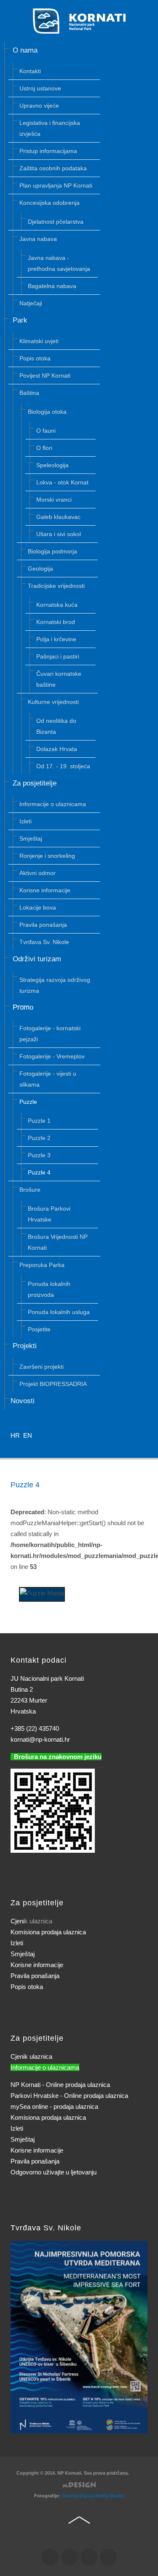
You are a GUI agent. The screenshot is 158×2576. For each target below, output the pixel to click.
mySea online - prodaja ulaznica (54, 2107)
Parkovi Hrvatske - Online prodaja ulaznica (69, 2096)
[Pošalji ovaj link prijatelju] (145, 1501)
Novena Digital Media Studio (93, 2496)
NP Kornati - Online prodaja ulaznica (60, 2085)
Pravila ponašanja (35, 1976)
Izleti (17, 1943)
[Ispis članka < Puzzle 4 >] (135, 1501)
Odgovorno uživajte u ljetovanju (54, 2172)
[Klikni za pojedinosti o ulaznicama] (79, 2337)
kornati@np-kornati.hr (40, 1739)
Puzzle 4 (25, 1485)
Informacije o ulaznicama (45, 2067)
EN (28, 1435)
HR (16, 1435)
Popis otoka (27, 1987)
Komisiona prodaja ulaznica (48, 1932)
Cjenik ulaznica (31, 2056)
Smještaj (23, 1954)
